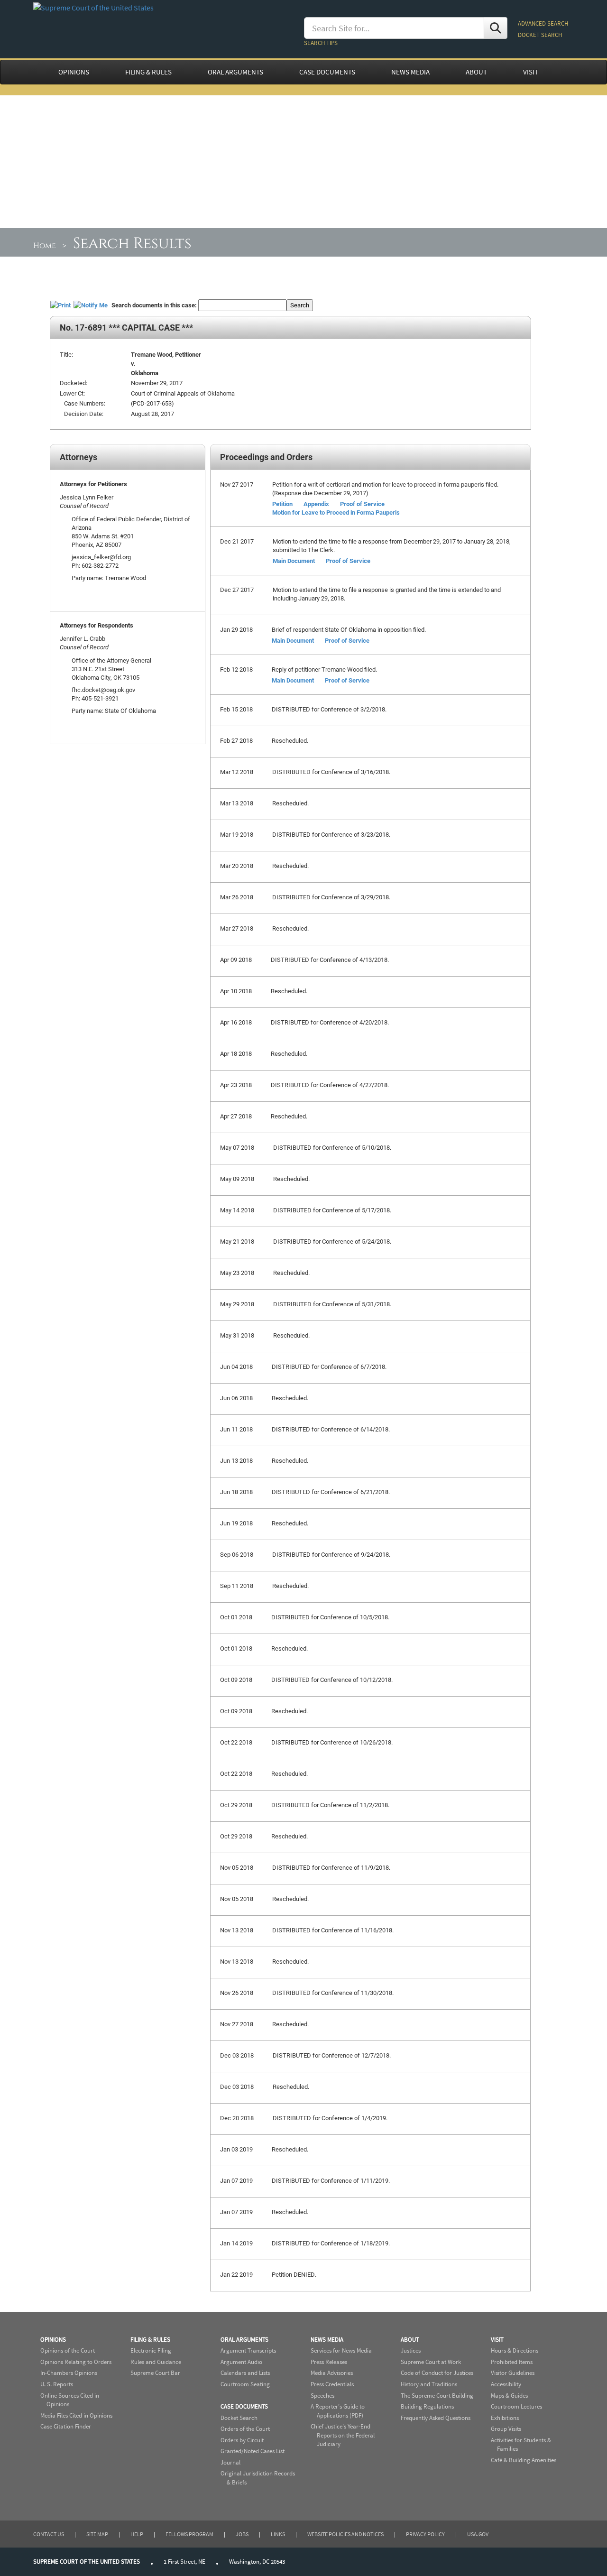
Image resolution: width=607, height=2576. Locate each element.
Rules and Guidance (156, 2362)
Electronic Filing (151, 2350)
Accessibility (506, 2384)
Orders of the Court (245, 2429)
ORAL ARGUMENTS (235, 72)
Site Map (97, 2534)
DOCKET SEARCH (540, 35)
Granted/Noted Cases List (253, 2451)
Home (45, 246)
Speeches (322, 2396)
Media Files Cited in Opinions (76, 2415)
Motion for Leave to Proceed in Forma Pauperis (336, 512)
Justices (411, 2350)
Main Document (294, 561)
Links (278, 2534)
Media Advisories (332, 2373)
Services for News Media (341, 2350)
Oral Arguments (244, 2340)
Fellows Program (189, 2534)
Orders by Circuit (242, 2440)
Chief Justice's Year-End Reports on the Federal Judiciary (343, 2435)
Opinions (53, 2340)
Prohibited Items (512, 2362)
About (410, 2340)
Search (300, 305)
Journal (230, 2462)
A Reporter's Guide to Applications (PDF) (338, 2411)
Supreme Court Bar (155, 2373)
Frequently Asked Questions (436, 2418)
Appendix (316, 504)
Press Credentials (332, 2384)
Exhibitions (505, 2418)
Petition (282, 504)
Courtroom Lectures (516, 2406)
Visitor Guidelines (513, 2373)
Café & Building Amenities (524, 2460)
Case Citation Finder (66, 2426)
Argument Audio (241, 2362)
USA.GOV (478, 2534)
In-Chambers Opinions (69, 2373)
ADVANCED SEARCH (543, 23)
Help (137, 2534)
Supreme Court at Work (431, 2362)
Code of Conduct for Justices (437, 2373)
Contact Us (49, 2534)
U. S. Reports (57, 2384)
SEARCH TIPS (321, 43)
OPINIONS (74, 72)
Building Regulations (427, 2406)
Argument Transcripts (248, 2350)
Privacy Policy (425, 2534)
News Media (327, 2340)
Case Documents (244, 2406)
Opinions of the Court (68, 2350)
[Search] (496, 28)
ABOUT (476, 72)
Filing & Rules (150, 2340)
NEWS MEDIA (410, 72)
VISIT (531, 72)
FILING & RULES (148, 72)
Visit (497, 2340)
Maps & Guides (509, 2396)
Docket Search (239, 2418)
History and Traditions (429, 2384)
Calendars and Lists (245, 2373)
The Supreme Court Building (437, 2396)
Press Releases (329, 2362)
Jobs (242, 2534)
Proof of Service (362, 504)
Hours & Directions (515, 2350)
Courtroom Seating (245, 2384)
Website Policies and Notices (345, 2534)
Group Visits (506, 2429)
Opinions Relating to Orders (76, 2362)
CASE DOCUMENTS (327, 72)
